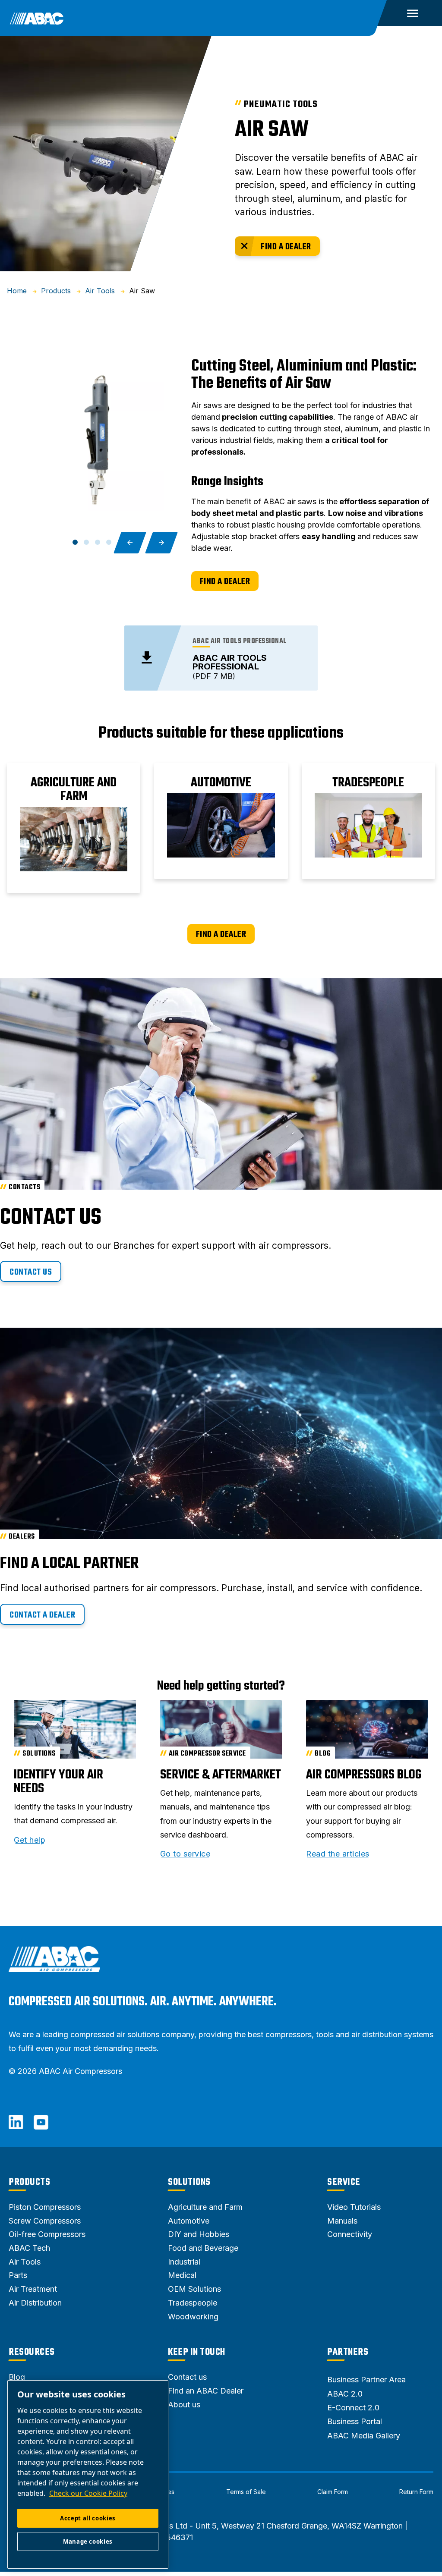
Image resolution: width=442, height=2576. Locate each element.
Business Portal (355, 2421)
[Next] (161, 543)
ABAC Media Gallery (364, 2436)
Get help (30, 1840)
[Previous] (130, 543)
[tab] (75, 542)
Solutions (189, 2182)
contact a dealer (42, 1615)
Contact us (31, 1272)
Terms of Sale (246, 2492)
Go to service (185, 1854)
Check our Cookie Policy (88, 2493)
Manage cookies (88, 2541)
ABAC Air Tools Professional (230, 662)
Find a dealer (286, 247)
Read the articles (338, 1854)
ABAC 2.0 (345, 2394)
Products (29, 2182)
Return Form (416, 2492)
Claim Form (333, 2492)
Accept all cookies (88, 2518)
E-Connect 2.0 (353, 2408)
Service (344, 2182)
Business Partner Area (366, 2380)
